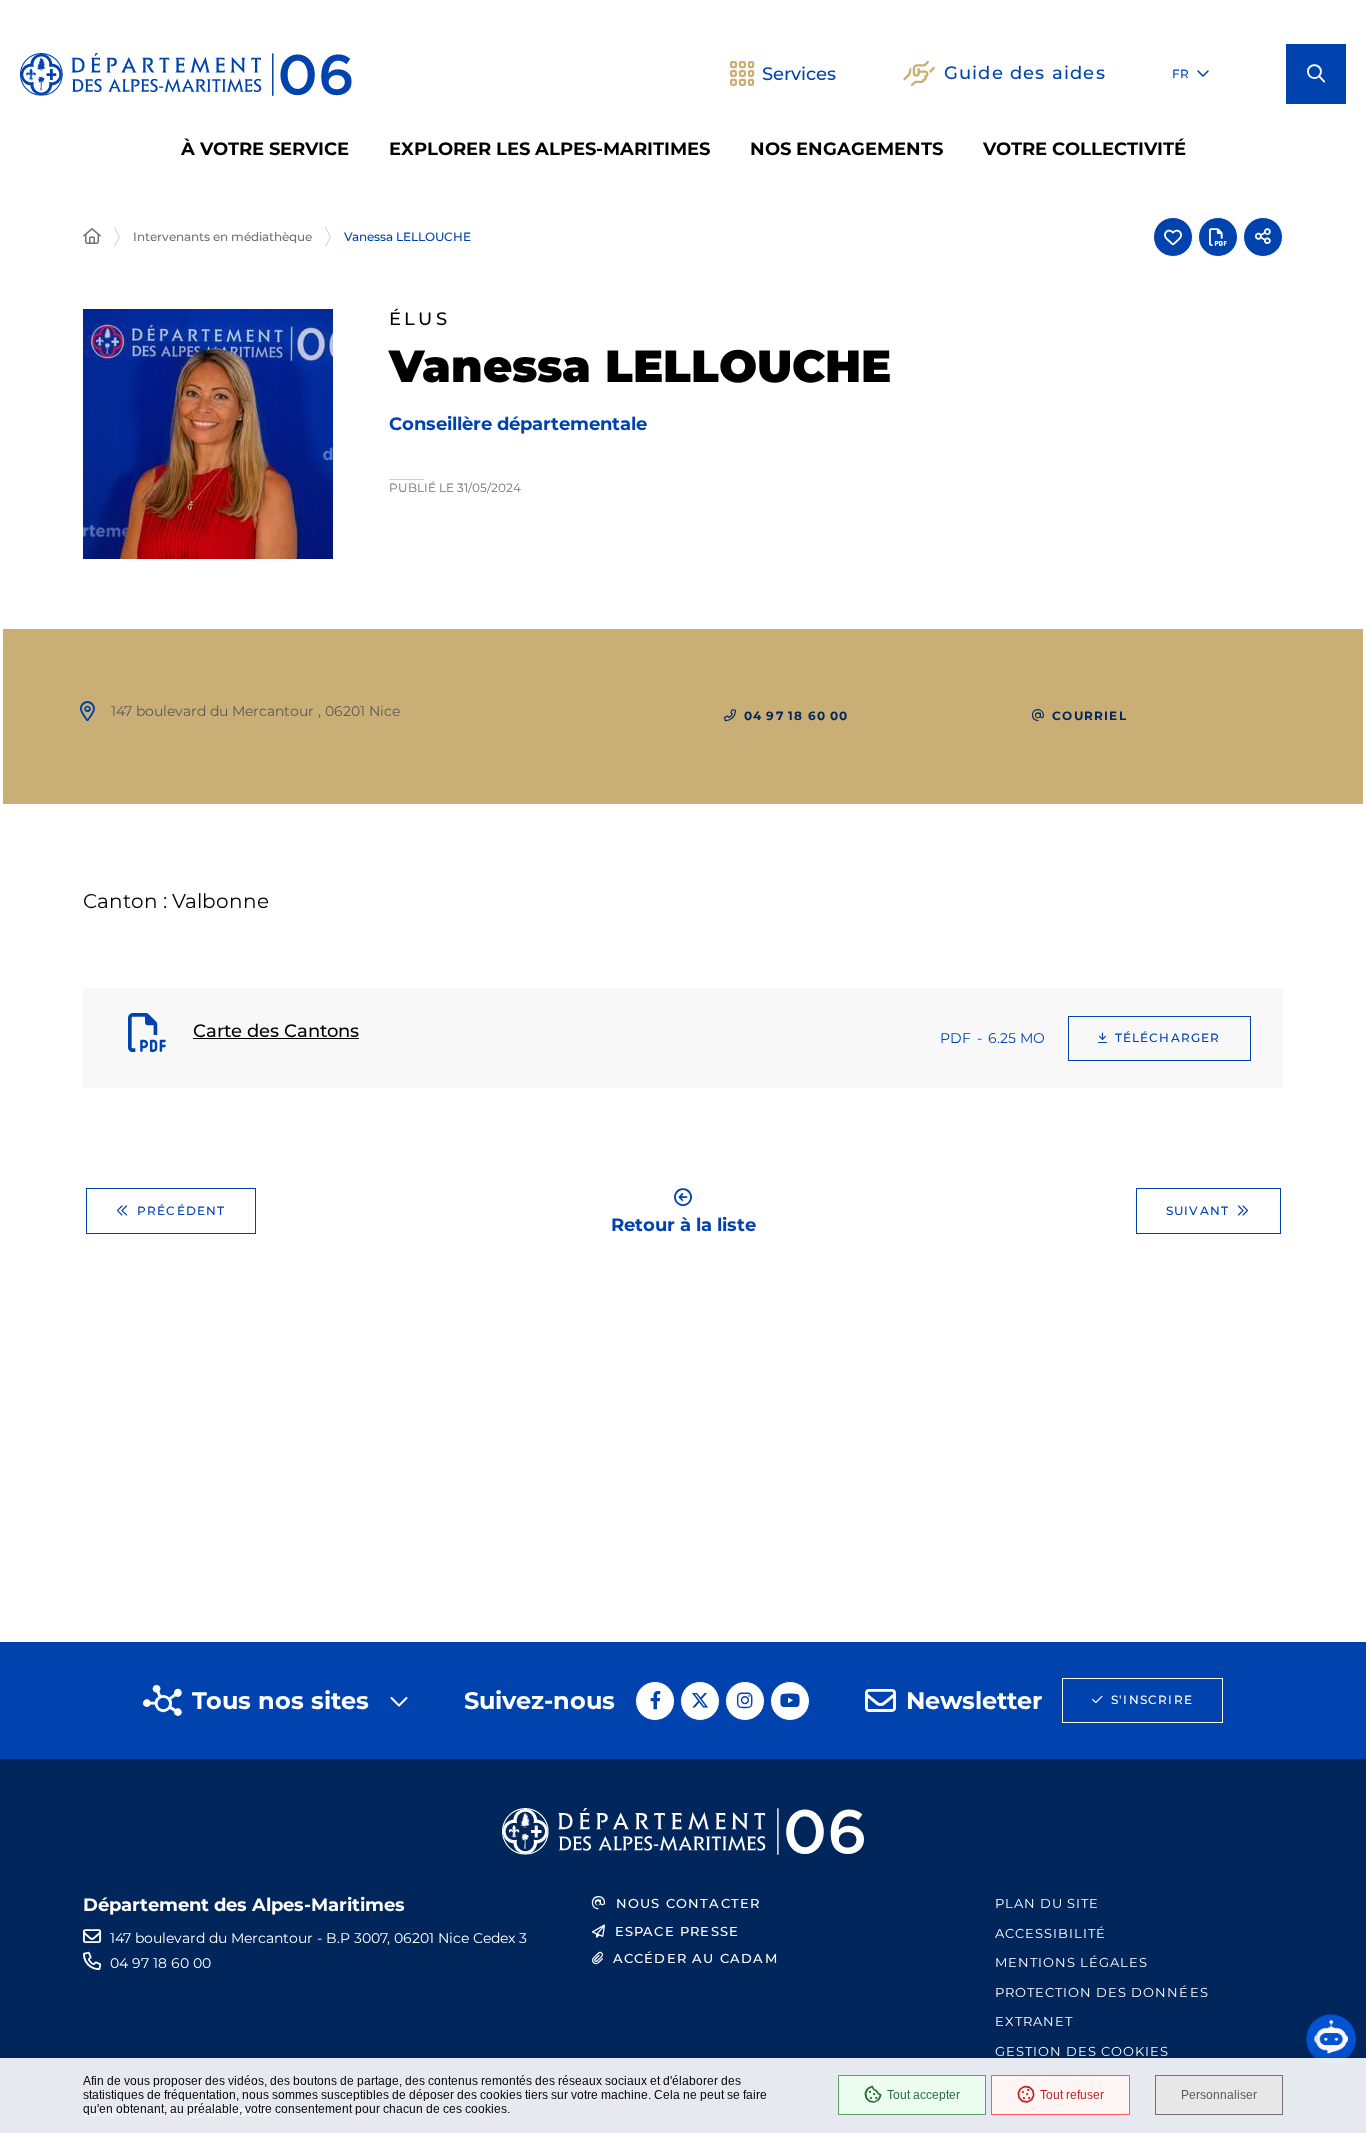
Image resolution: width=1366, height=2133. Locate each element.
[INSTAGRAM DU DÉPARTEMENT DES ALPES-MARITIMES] (745, 1701)
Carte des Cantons (276, 1031)
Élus (419, 319)
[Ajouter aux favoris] (1173, 237)
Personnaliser (1219, 2095)
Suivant (1197, 1210)
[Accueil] (92, 237)
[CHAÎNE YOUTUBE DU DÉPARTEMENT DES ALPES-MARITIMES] (790, 1701)
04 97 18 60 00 (160, 1963)
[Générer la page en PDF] (1218, 237)
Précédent (181, 1210)
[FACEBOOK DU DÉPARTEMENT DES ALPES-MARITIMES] (655, 1701)
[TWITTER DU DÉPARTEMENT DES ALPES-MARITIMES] (700, 1701)
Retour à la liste (683, 1223)
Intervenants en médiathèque (222, 236)
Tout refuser (1072, 2095)
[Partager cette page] (1263, 237)
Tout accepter (923, 2095)
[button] (1316, 74)
